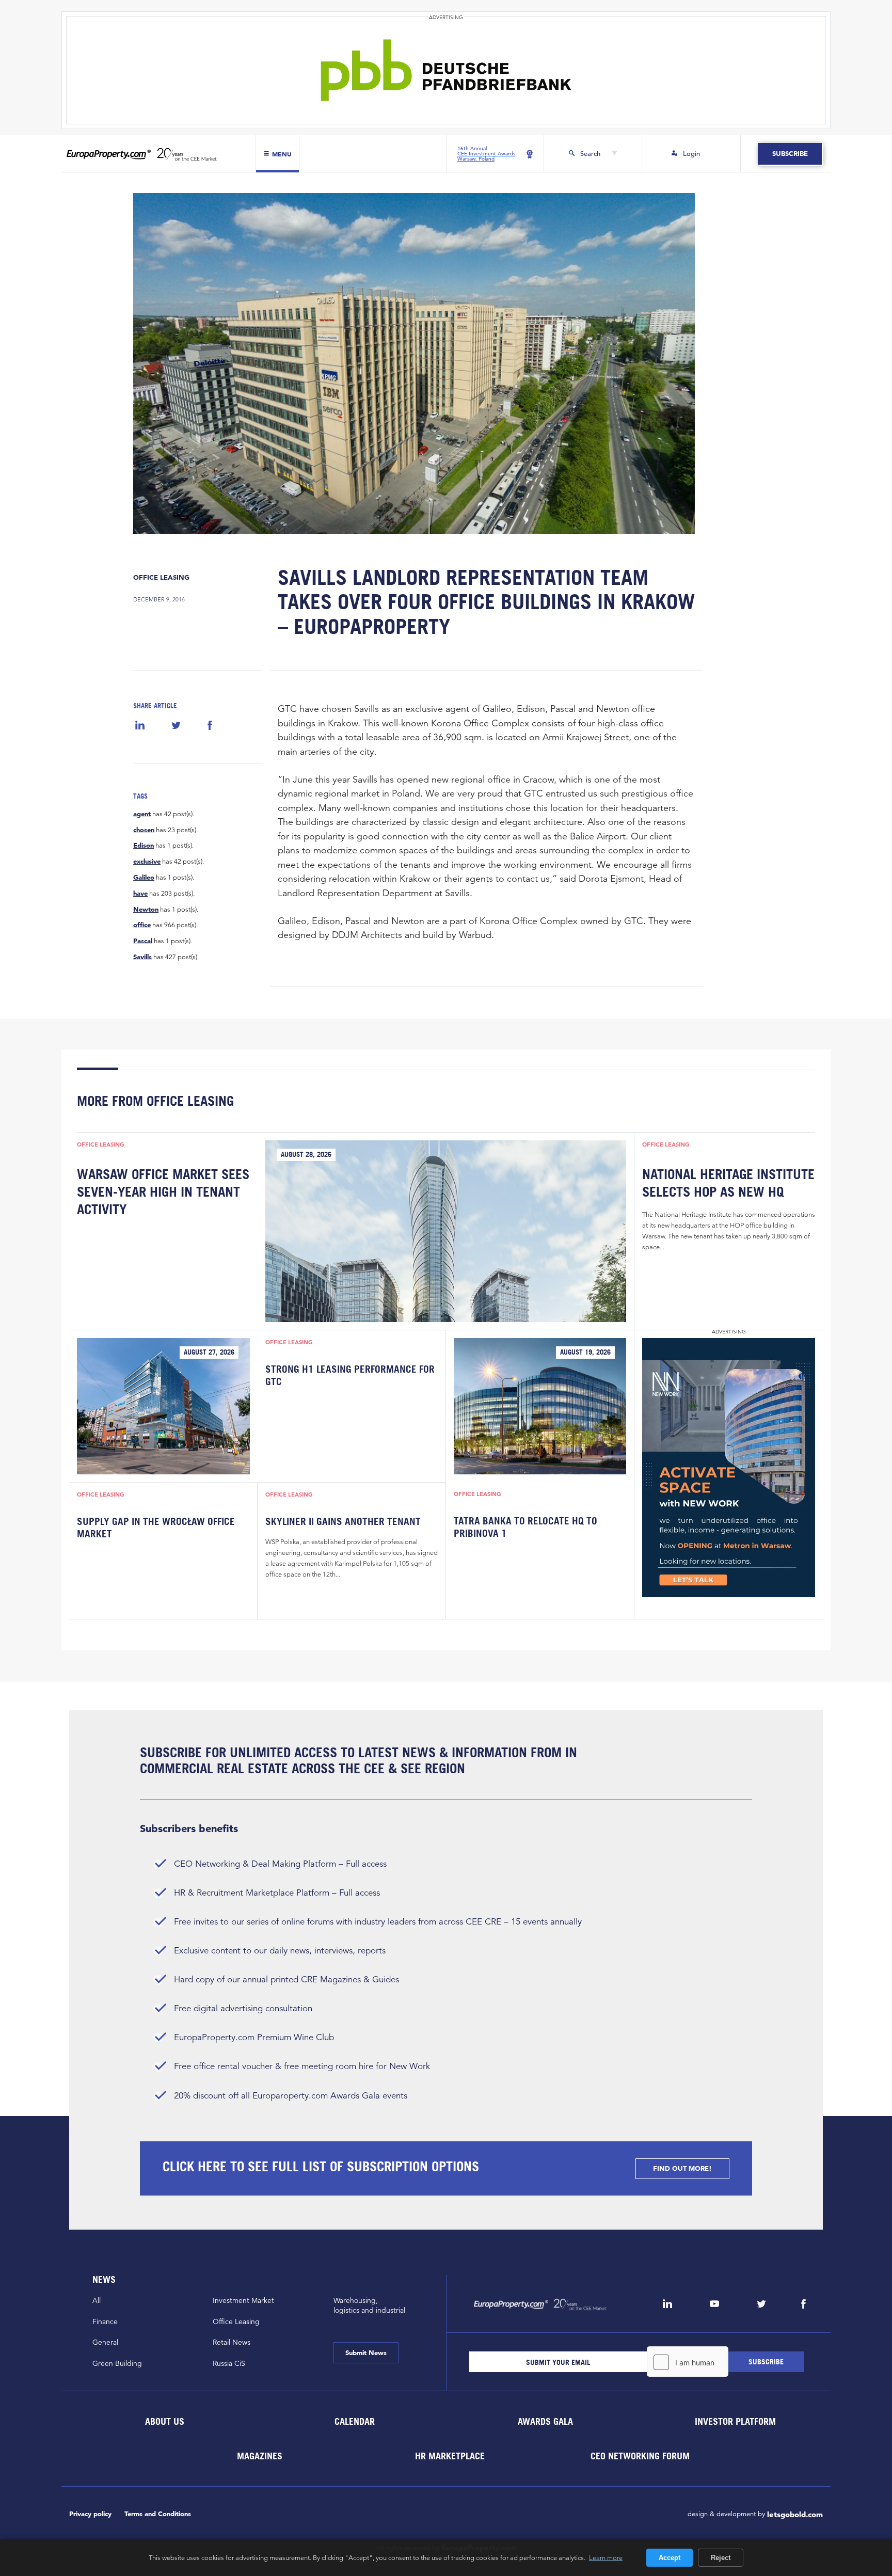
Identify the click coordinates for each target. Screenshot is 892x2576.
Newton (146, 910)
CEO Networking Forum (640, 2456)
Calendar (355, 2421)
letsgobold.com (795, 2514)
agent (142, 814)
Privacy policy (90, 2514)
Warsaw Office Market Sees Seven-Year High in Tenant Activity (163, 1192)
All (97, 2300)
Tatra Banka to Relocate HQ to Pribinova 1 (525, 1527)
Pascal (143, 941)
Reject (721, 2558)
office (142, 925)
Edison (144, 846)
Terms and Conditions (158, 2514)
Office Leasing (161, 577)
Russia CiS (229, 2363)
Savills (142, 957)
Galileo (144, 878)
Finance (105, 2321)
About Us (164, 2421)
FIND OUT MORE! (682, 2168)
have (140, 894)
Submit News (366, 2353)
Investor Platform (735, 2421)
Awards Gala (545, 2421)
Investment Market (243, 2300)
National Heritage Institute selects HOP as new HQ (728, 1183)
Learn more (606, 2557)
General (105, 2342)
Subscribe (790, 154)
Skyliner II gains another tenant (343, 1521)
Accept (670, 2558)
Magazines (260, 2456)
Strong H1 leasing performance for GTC (350, 1375)
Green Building (117, 2363)
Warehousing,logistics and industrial (369, 2305)
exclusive (147, 862)
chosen (144, 830)
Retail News (232, 2342)
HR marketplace (450, 2456)
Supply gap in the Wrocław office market (156, 1528)
